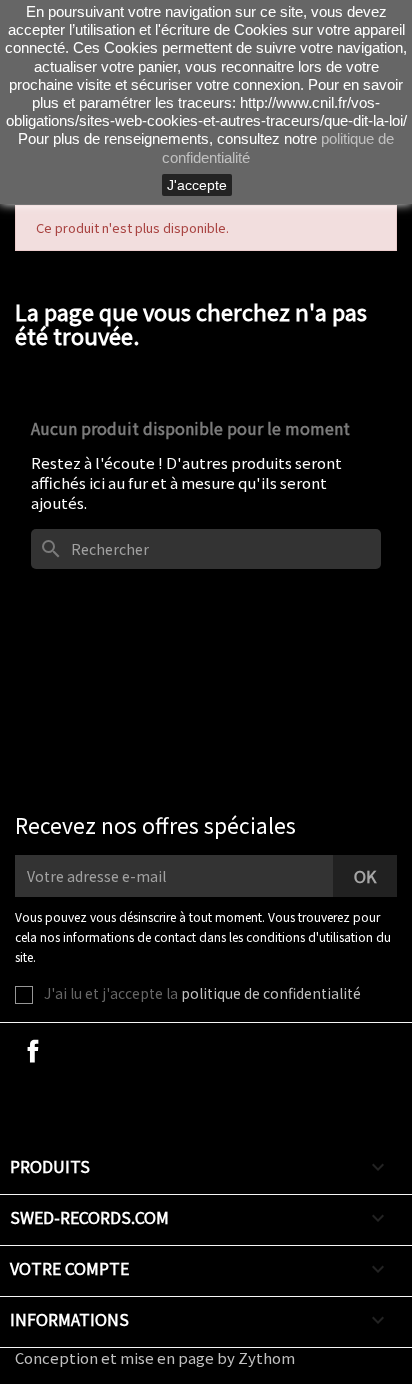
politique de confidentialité (271, 993)
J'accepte (197, 185)
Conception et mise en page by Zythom (155, 1357)
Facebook (33, 1051)
